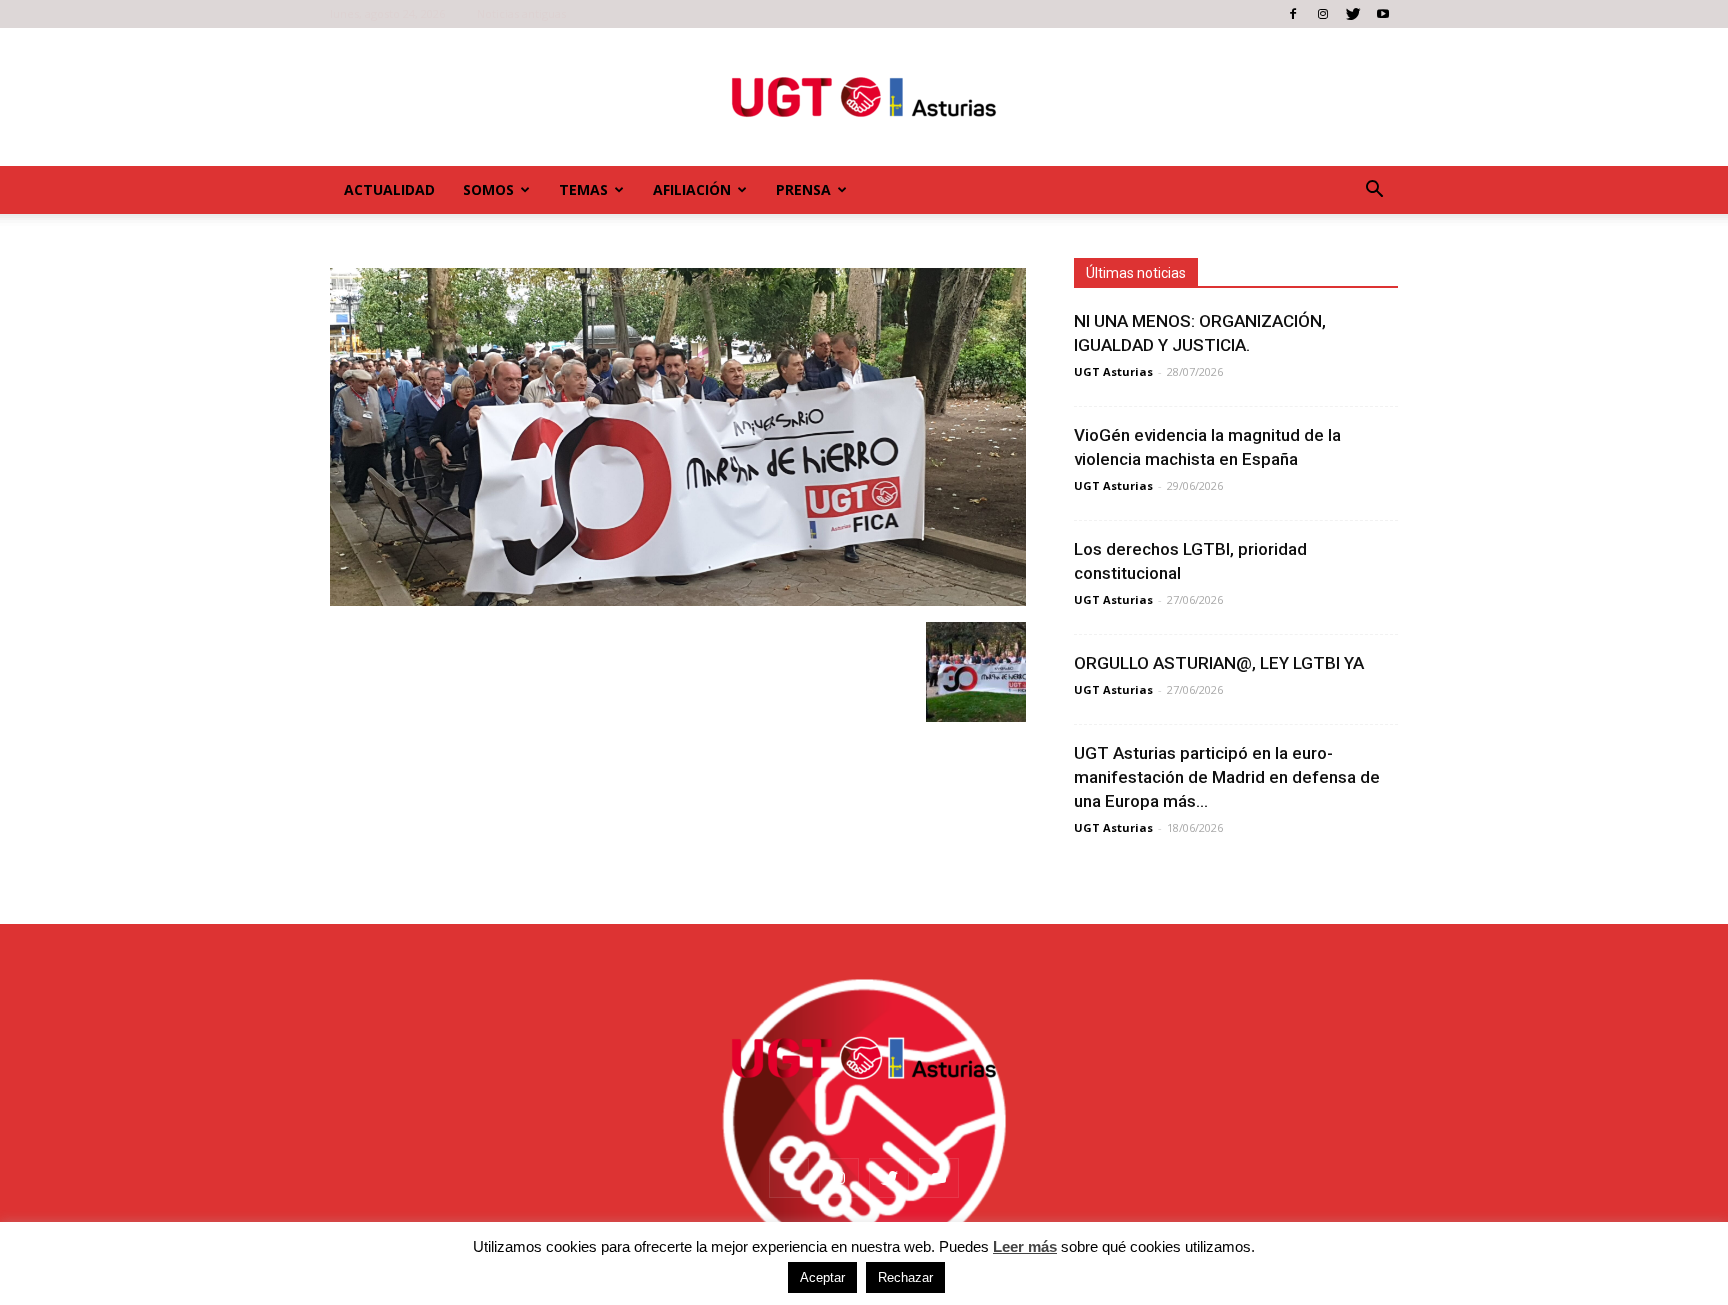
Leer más (1025, 1246)
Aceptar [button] (822, 1277)
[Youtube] (1383, 14)
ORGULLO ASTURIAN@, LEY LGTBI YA (1219, 663)
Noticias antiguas (521, 13)
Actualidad (389, 189)
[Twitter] (1353, 14)
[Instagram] (1323, 14)
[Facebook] (1293, 14)
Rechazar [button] (905, 1277)
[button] (1374, 190)
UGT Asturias (1113, 371)
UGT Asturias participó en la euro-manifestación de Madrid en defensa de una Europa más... (1227, 777)
